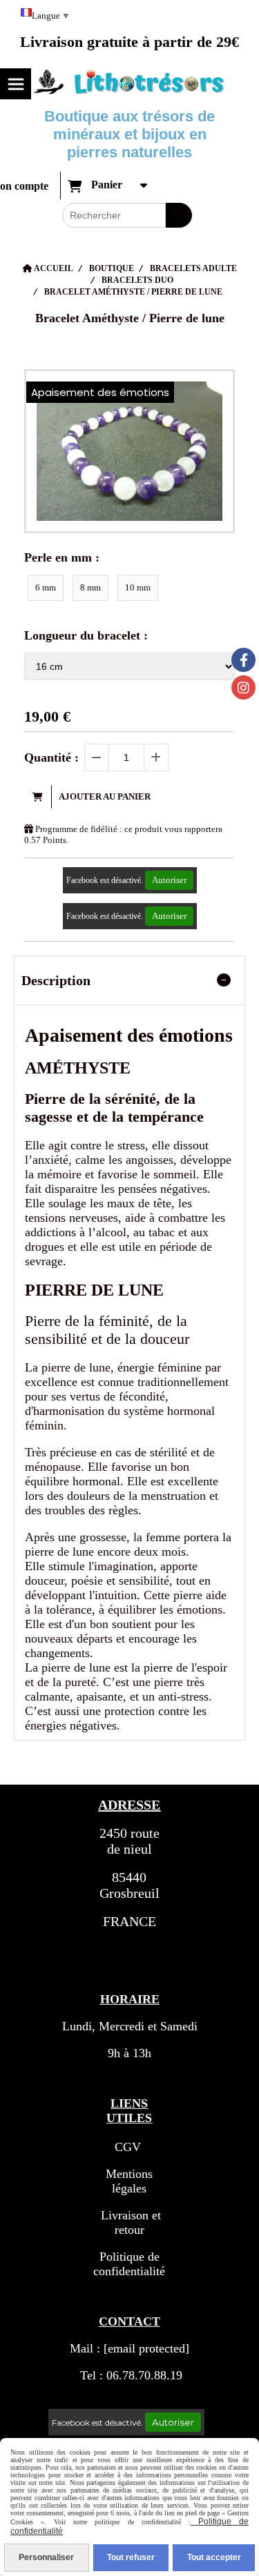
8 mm (90, 587)
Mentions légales (129, 2181)
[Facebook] (243, 660)
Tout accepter (214, 2557)
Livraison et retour (129, 2222)
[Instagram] (243, 687)
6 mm (46, 587)
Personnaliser (46, 2557)
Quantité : (51, 757)
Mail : (129, 2348)
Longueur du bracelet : (86, 635)
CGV (128, 2147)
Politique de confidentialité (129, 2264)
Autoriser (169, 880)
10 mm (138, 587)
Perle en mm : (62, 557)
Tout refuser (131, 2557)
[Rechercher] (179, 215)
